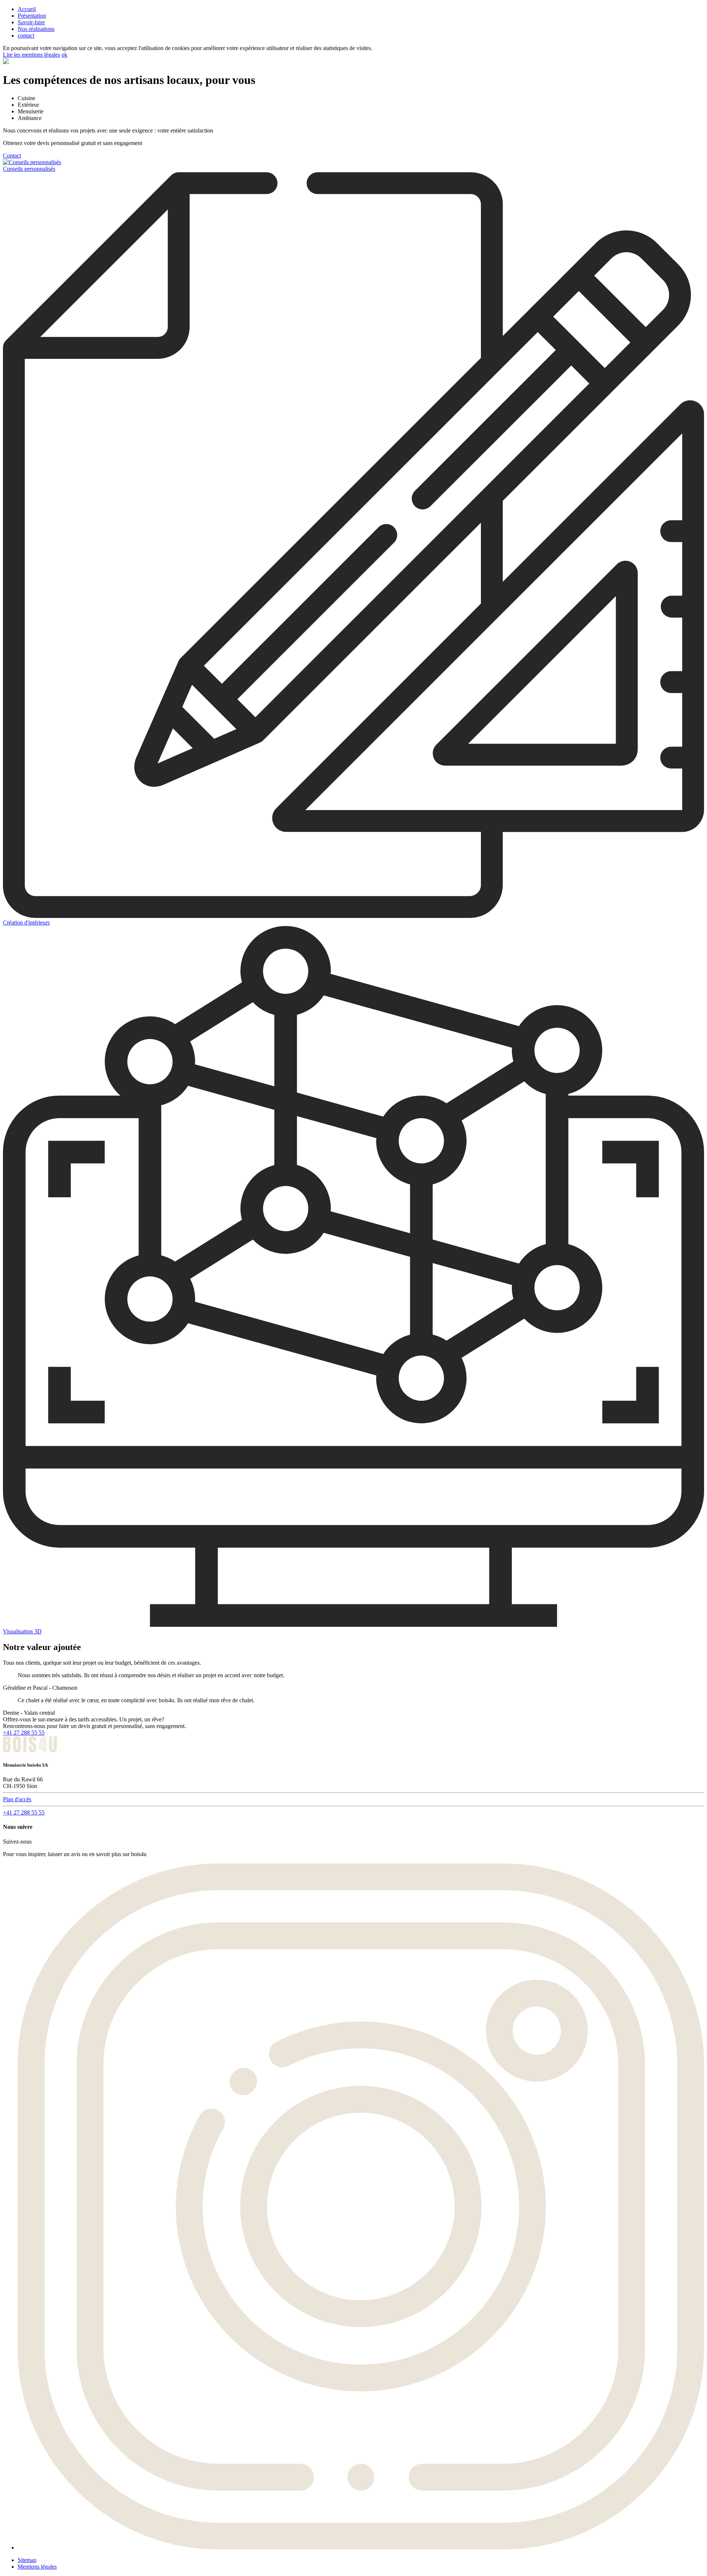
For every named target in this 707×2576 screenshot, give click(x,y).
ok (64, 55)
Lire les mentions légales (31, 55)
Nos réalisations (36, 29)
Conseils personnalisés (29, 169)
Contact (12, 156)
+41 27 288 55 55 (24, 1733)
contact (26, 36)
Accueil (27, 9)
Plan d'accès (17, 1799)
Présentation (32, 16)
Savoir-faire (31, 22)
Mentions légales (37, 2567)
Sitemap (27, 2560)
